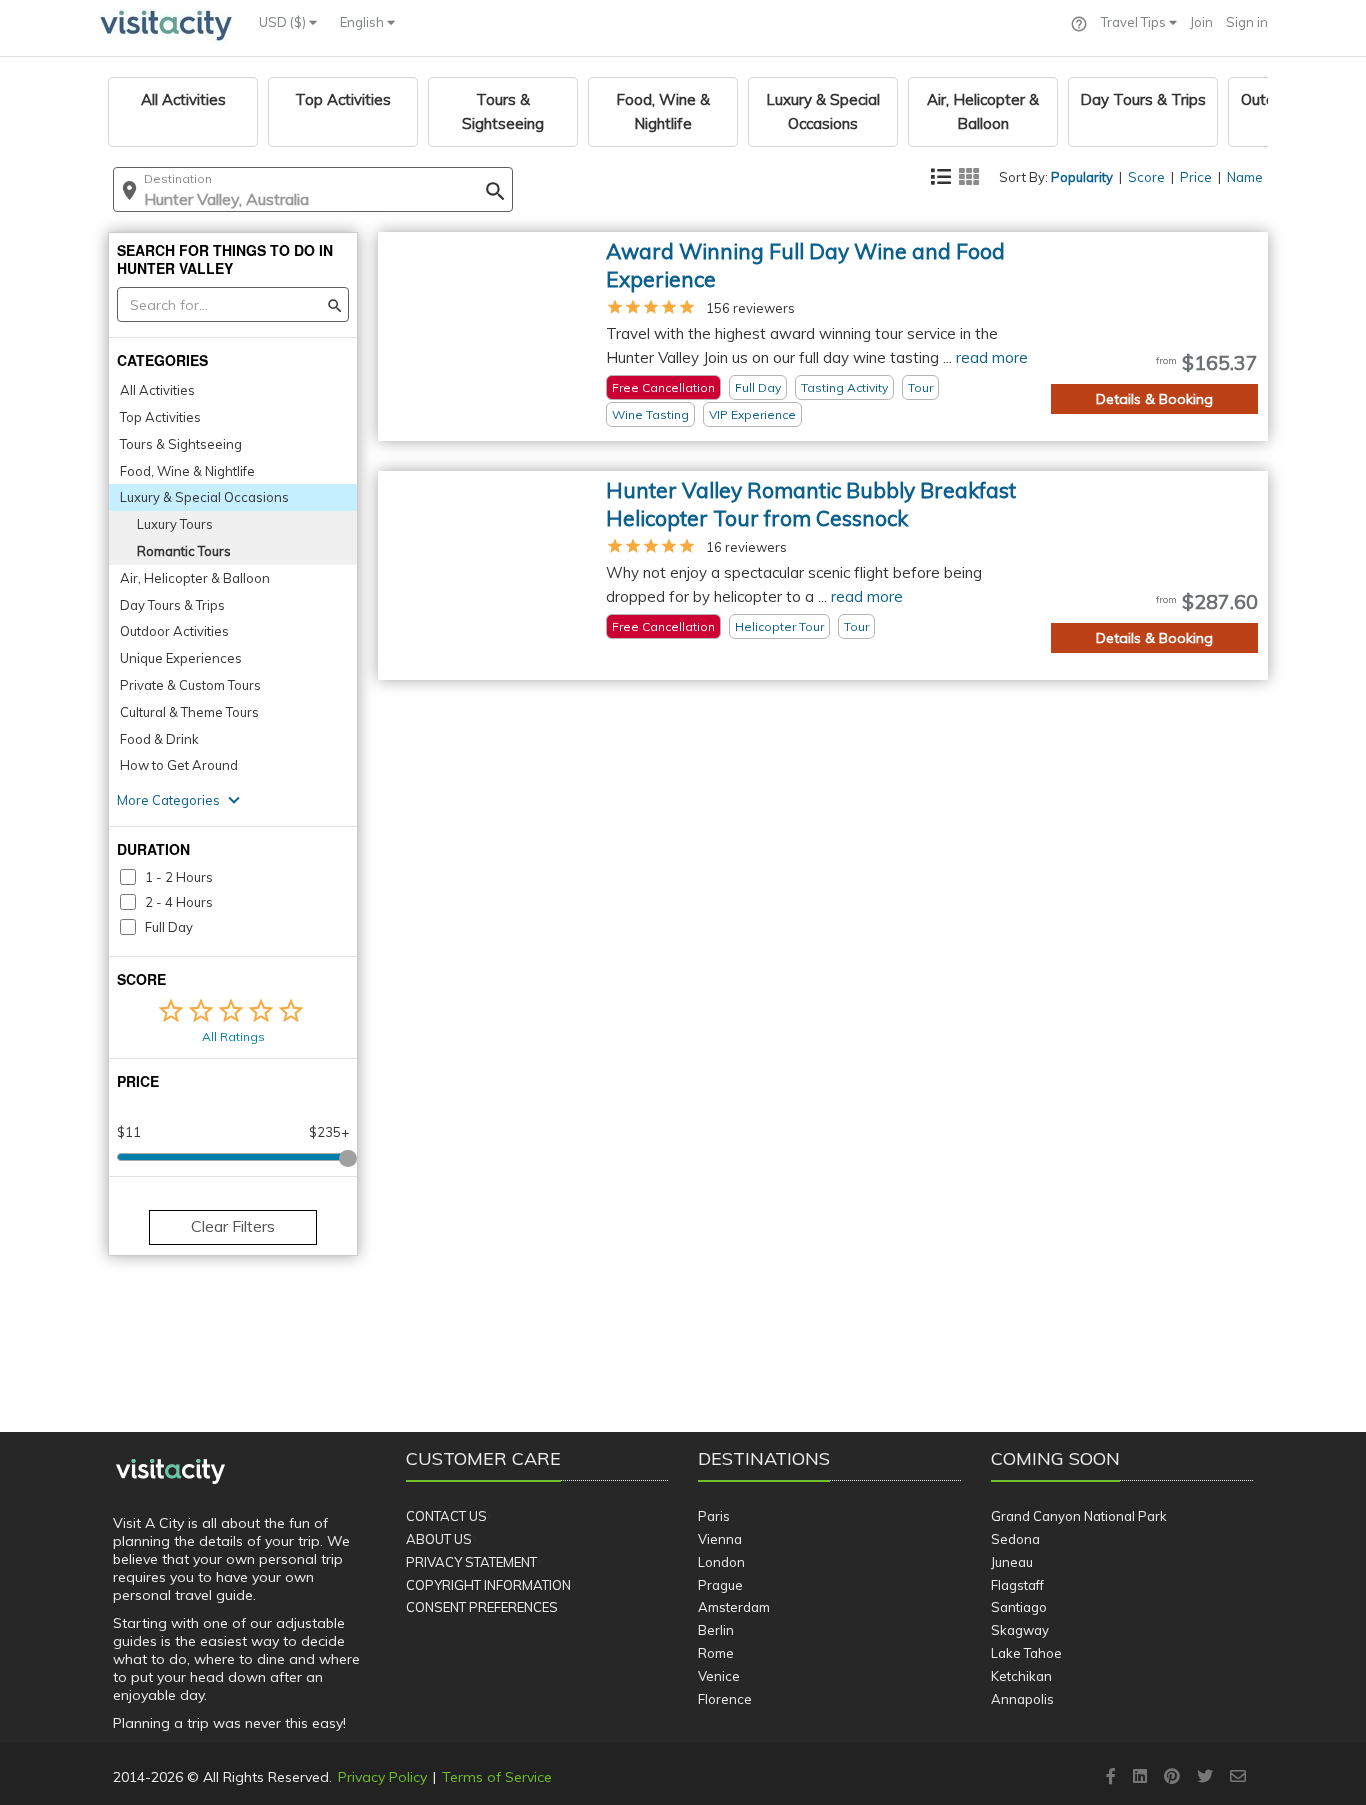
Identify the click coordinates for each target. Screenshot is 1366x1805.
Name (1245, 177)
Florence (725, 1699)
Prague (720, 1585)
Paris (714, 1516)
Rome (716, 1653)
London (721, 1562)
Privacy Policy (382, 1777)
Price (1196, 177)
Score (1146, 177)
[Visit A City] (170, 1472)
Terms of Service (497, 1777)
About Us (439, 1539)
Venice (719, 1676)
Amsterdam (734, 1607)
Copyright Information (488, 1585)
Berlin (716, 1630)
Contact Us (446, 1516)
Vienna (720, 1539)
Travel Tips (1135, 22)
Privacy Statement (471, 1562)
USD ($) (284, 22)
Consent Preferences (482, 1607)
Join (1201, 22)
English (363, 22)
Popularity (1082, 177)
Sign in (1247, 22)
